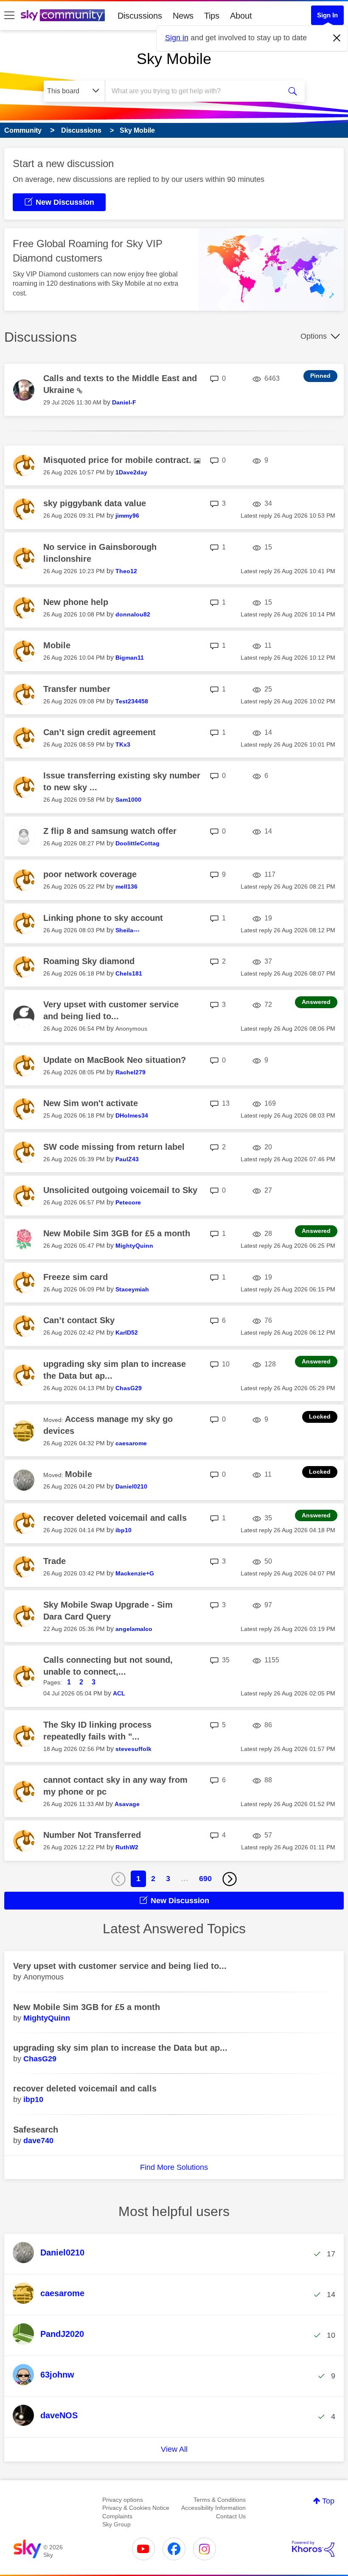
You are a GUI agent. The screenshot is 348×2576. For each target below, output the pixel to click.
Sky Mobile (174, 59)
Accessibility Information (213, 2508)
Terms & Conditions (220, 2500)
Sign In (327, 15)
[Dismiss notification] (337, 38)
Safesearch (36, 2130)
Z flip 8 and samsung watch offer (110, 831)
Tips (212, 16)
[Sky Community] (63, 15)
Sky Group (116, 2524)
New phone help (76, 602)
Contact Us (231, 2516)
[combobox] (195, 91)
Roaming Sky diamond (89, 961)
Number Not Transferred (92, 1835)
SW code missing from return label (114, 1147)
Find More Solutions (174, 2167)
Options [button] (314, 336)
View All (174, 2449)
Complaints (117, 2516)
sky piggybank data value (95, 503)
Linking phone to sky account (103, 918)
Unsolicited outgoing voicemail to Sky (120, 1190)
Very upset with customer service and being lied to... (120, 1966)
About (241, 16)
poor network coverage (90, 874)
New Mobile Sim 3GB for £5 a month (117, 1233)
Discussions (140, 16)
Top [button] (328, 2501)
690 (205, 1879)
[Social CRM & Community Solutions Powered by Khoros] (313, 2549)
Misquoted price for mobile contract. (119, 460)
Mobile (57, 645)
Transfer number (77, 689)
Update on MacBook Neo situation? (115, 1060)
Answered (316, 1002)
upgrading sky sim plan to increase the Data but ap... (120, 2048)
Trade (55, 1561)
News (183, 16)
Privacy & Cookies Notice (136, 2508)
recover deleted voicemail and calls (115, 1518)
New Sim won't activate (91, 1103)
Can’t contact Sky (79, 1320)
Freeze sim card (76, 1277)
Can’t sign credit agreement (100, 732)
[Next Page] (230, 1879)
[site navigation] (9, 16)
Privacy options (123, 2500)
